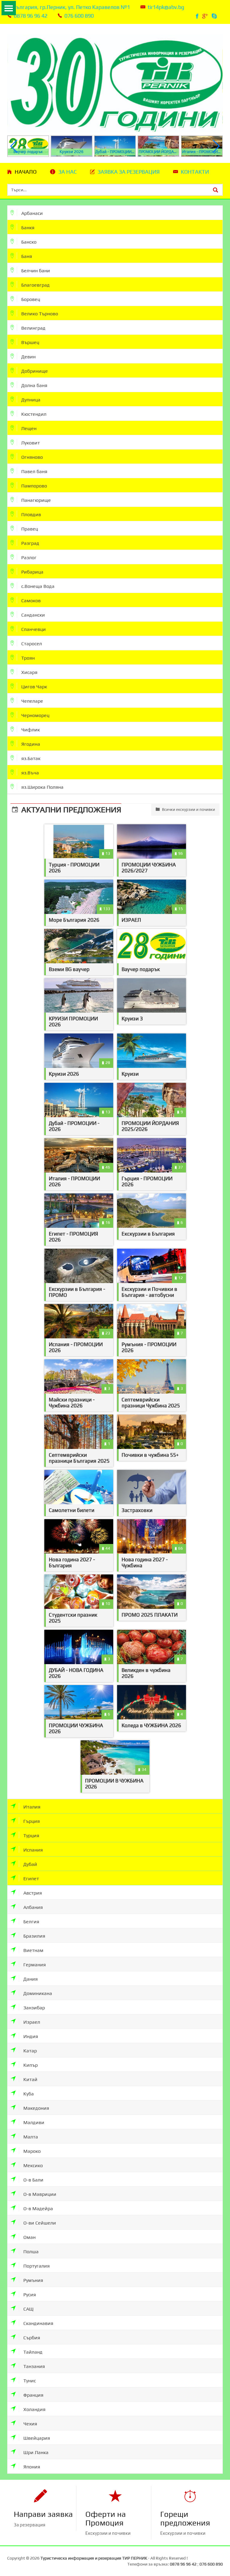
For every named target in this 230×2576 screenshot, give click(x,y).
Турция (31, 1836)
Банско (28, 242)
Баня (26, 256)
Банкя (27, 228)
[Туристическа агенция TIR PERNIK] (115, 79)
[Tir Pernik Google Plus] (206, 16)
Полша (30, 2252)
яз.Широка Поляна (42, 787)
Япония (31, 2467)
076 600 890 (79, 16)
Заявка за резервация (129, 172)
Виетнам (33, 1950)
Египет (31, 1879)
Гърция (31, 1821)
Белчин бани (35, 271)
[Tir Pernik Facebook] (198, 16)
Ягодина (30, 744)
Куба (28, 2094)
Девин (28, 357)
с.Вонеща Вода (37, 586)
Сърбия (31, 2338)
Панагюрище (35, 500)
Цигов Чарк (34, 687)
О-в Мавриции (39, 2194)
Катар (29, 2051)
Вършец (30, 342)
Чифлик (30, 730)
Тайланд (32, 2352)
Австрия (32, 1893)
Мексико (32, 2165)
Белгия (31, 1922)
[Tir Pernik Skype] (215, 16)
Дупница (30, 400)
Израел (31, 2022)
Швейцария (36, 2438)
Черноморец (35, 715)
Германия (34, 1965)
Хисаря (29, 672)
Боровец (30, 299)
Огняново (31, 457)
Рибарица (32, 572)
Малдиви (33, 2122)
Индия (30, 2036)
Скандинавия (38, 2323)
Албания (32, 1907)
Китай (30, 2079)
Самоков (30, 601)
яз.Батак (30, 758)
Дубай (30, 1864)
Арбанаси (31, 213)
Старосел (31, 644)
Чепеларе (32, 701)
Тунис (29, 2381)
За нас (68, 172)
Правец (29, 529)
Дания (30, 1979)
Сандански (32, 615)
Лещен (28, 428)
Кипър (30, 2065)
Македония (36, 2108)
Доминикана (37, 1993)
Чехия (30, 2424)
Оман (29, 2237)
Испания (32, 1850)
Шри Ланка (35, 2452)
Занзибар (34, 2008)
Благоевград (35, 285)
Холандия (34, 2409)
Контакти (195, 172)
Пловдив (31, 515)
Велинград (33, 328)
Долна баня (34, 385)
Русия (29, 2295)
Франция (33, 2395)
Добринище (34, 371)
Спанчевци (33, 629)
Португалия (36, 2266)
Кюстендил (33, 414)
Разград (30, 543)
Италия (31, 1807)
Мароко (31, 2151)
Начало (26, 172)
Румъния (33, 2280)
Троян (27, 658)
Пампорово (34, 486)
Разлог (28, 558)
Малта (30, 2137)
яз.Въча (29, 773)
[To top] (217, 2551)
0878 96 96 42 (31, 16)
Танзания (34, 2366)
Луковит (30, 443)
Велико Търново (39, 314)
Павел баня (34, 471)
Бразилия (34, 1936)
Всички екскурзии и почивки (188, 810)
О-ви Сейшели (39, 2223)
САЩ (28, 2309)
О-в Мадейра (38, 2209)
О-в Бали (33, 2180)
